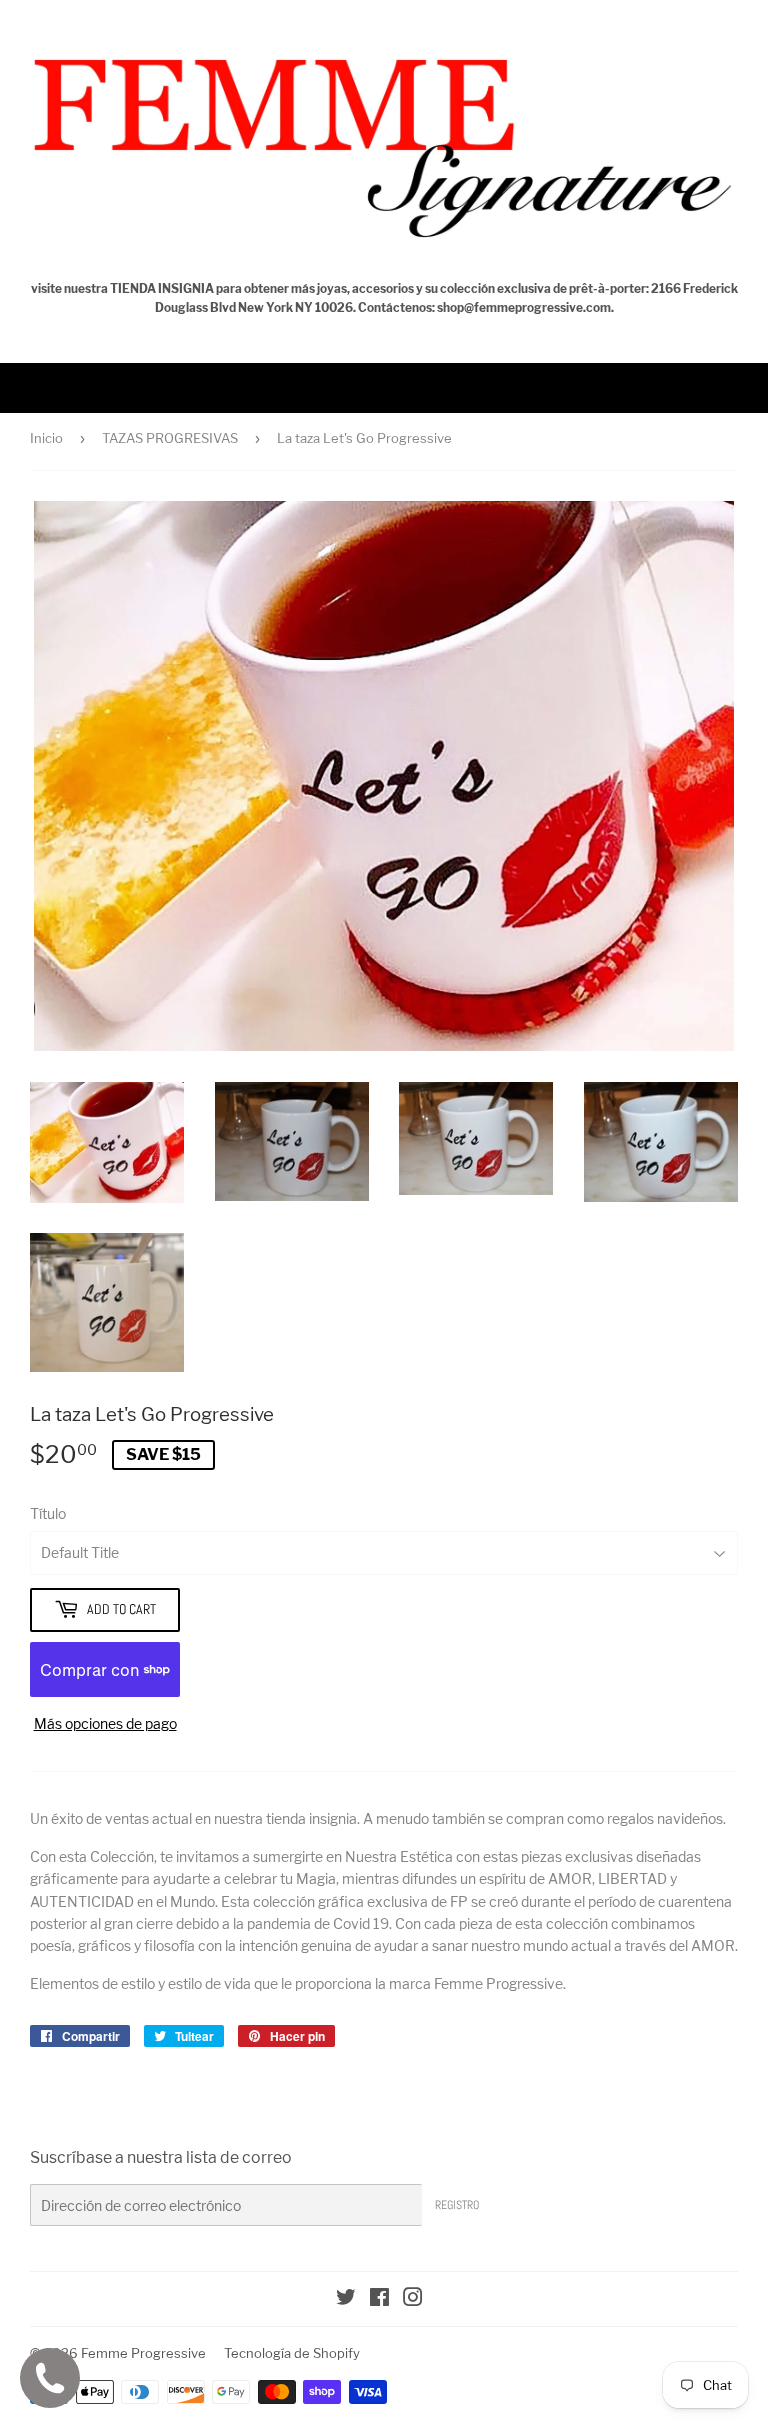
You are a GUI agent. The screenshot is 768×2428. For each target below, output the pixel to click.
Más (54, 387)
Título (48, 1513)
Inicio (46, 438)
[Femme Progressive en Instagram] (413, 2299)
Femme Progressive (143, 2353)
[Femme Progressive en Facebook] (379, 2299)
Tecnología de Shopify (292, 2353)
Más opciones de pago (105, 1723)
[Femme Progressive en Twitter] (346, 2299)
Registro (457, 2205)
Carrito (729, 387)
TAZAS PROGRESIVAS (170, 438)
